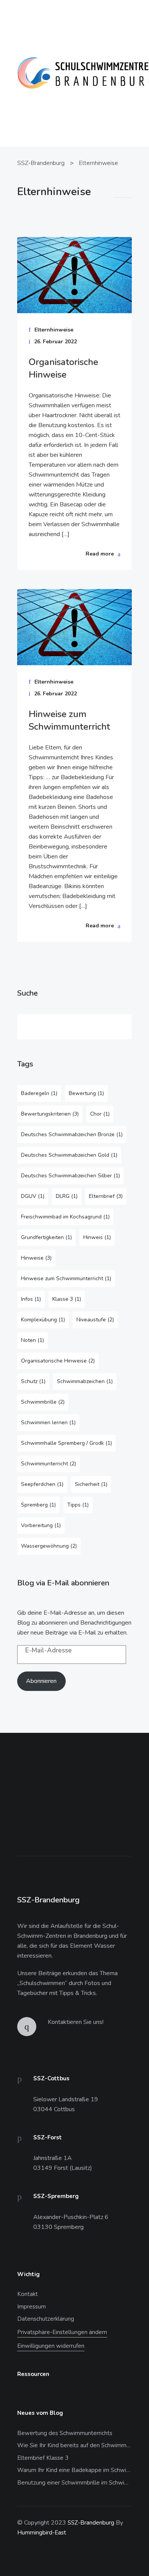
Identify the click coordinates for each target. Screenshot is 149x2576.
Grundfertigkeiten (46, 1237)
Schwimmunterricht (49, 1464)
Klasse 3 (67, 1299)
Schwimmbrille (43, 1402)
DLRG (67, 1196)
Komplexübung (43, 1320)
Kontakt (28, 2294)
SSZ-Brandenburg (91, 2523)
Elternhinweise (54, 330)
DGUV (33, 1196)
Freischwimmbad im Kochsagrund (65, 1217)
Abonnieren (41, 1681)
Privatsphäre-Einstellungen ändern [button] (62, 2332)
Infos (31, 1299)
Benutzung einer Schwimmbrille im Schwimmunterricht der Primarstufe (74, 2483)
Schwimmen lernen (48, 1422)
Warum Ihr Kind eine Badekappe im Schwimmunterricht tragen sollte (74, 2470)
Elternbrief (106, 1196)
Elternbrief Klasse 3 (43, 2458)
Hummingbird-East (42, 2533)
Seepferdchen (42, 1484)
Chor (100, 1114)
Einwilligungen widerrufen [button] (51, 2346)
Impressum (32, 2307)
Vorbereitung (41, 1525)
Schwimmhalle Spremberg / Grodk (66, 1443)
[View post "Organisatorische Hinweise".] (74, 275)
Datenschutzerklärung (46, 2319)
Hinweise (36, 1258)
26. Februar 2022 (55, 342)
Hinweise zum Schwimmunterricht (69, 720)
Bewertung (86, 1093)
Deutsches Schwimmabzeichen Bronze (72, 1134)
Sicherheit (91, 1484)
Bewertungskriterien (50, 1114)
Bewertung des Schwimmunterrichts (65, 2433)
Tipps (78, 1505)
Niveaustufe (95, 1320)
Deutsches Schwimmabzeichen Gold (69, 1155)
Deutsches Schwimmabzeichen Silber (70, 1176)
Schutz (33, 1381)
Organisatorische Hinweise (63, 368)
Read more (100, 554)
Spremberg (38, 1505)
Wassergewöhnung (49, 1546)
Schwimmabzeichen (85, 1381)
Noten (32, 1340)
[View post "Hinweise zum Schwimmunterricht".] (74, 627)
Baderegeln (39, 1093)
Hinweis (97, 1237)
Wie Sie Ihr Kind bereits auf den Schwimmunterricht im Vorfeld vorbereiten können (74, 2445)
